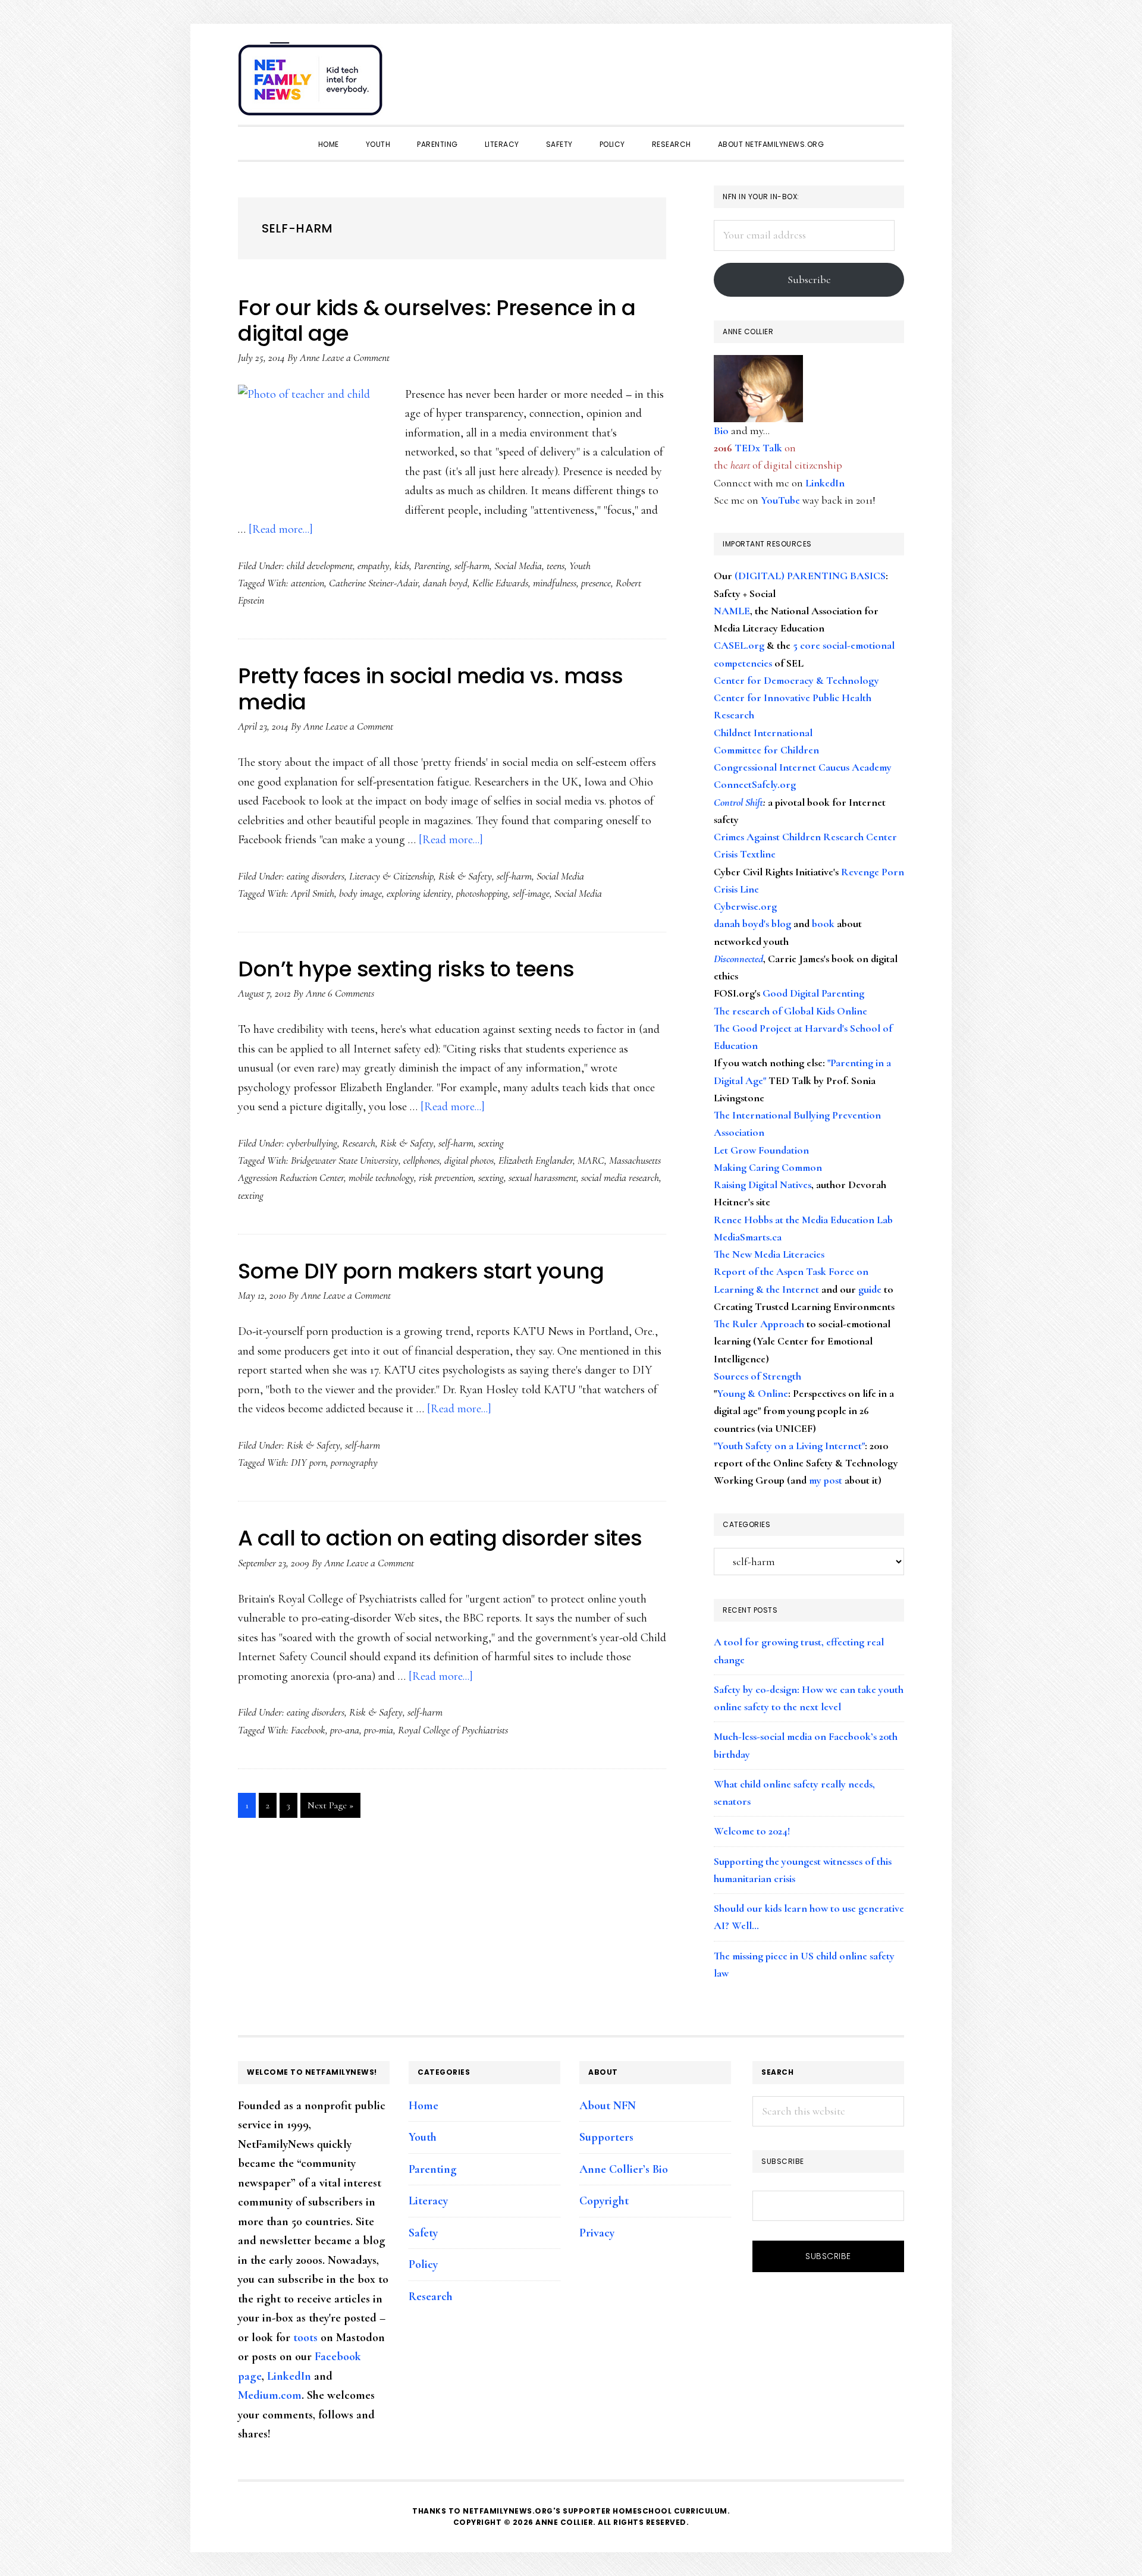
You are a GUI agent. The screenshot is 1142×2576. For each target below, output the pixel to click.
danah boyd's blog (752, 923)
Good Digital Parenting (813, 993)
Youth (580, 566)
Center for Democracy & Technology (796, 680)
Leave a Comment (356, 357)
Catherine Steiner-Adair (374, 583)
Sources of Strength (757, 1376)
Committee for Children (766, 750)
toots (305, 2338)
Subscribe (809, 279)
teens (556, 566)
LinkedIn (825, 483)
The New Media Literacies (769, 1254)
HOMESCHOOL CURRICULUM (670, 2511)
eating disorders (316, 876)
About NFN (608, 2106)
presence (596, 583)
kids (402, 566)
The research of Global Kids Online (790, 1011)
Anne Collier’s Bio (624, 2169)
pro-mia (379, 1730)
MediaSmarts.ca (748, 1237)
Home (423, 2106)
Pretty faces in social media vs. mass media (431, 689)
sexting (491, 1143)
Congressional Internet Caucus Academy (803, 767)
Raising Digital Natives (763, 1185)
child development (320, 566)
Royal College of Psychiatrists (453, 1730)
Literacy (428, 2201)
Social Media (518, 566)
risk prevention (446, 1177)
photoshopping (482, 893)
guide (870, 1289)
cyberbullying (312, 1143)
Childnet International (763, 733)
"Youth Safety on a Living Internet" (789, 1446)
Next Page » (330, 1808)
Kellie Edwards (500, 583)
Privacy (597, 2233)
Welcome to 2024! (752, 1831)
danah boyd (445, 583)
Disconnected (738, 959)
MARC (591, 1160)
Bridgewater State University (345, 1160)
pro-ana (345, 1730)
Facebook (308, 1730)
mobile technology (381, 1177)
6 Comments (351, 993)
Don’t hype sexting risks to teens (406, 969)
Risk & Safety (465, 876)
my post (826, 1480)
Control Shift (738, 802)
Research (359, 1143)
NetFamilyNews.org (312, 83)
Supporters (606, 2137)
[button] (892, 73)
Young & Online (752, 1393)
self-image (531, 893)
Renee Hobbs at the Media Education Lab (803, 1220)
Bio (721, 431)
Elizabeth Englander (536, 1160)
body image (360, 893)
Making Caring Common (768, 1167)
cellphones (421, 1160)
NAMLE (732, 611)
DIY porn (308, 1462)
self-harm (472, 566)
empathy (374, 566)
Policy (423, 2264)
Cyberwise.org (745, 906)
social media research (620, 1177)
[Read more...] (281, 529)
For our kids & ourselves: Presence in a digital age (437, 321)
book (823, 923)
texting (251, 1195)
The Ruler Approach (759, 1324)
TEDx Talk (758, 448)
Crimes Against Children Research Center (805, 837)
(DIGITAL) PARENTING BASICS (810, 576)
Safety (423, 2233)
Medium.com (270, 2395)
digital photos (469, 1160)
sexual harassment (542, 1177)
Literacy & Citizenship (391, 876)
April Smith (313, 893)
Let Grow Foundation (761, 1150)
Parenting (432, 566)
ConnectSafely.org (755, 784)
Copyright (604, 2201)
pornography (354, 1462)
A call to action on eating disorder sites (440, 1538)
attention (308, 583)
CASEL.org (739, 645)
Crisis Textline (745, 854)
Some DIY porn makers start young (421, 1271)
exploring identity (419, 893)
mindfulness (555, 583)
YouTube (780, 500)
